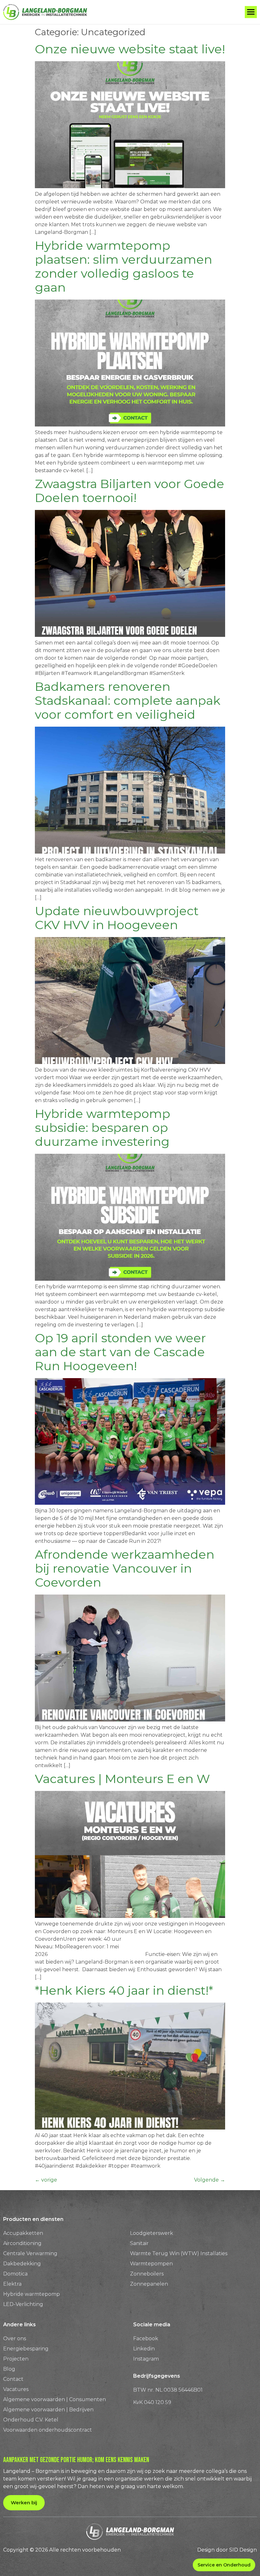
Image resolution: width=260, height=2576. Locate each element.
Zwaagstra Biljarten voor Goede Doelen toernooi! (130, 491)
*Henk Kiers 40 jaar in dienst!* (124, 1990)
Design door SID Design (227, 2550)
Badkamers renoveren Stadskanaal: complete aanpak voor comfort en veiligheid (128, 700)
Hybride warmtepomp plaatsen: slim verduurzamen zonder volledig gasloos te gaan (123, 266)
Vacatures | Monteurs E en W (122, 1779)
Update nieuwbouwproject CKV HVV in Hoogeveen (117, 918)
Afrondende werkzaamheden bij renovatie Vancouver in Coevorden (125, 1568)
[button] (251, 12)
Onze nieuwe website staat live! (130, 49)
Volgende (210, 2180)
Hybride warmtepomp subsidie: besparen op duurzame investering (103, 1128)
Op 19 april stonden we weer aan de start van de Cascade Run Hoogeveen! (120, 1352)
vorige (46, 2180)
